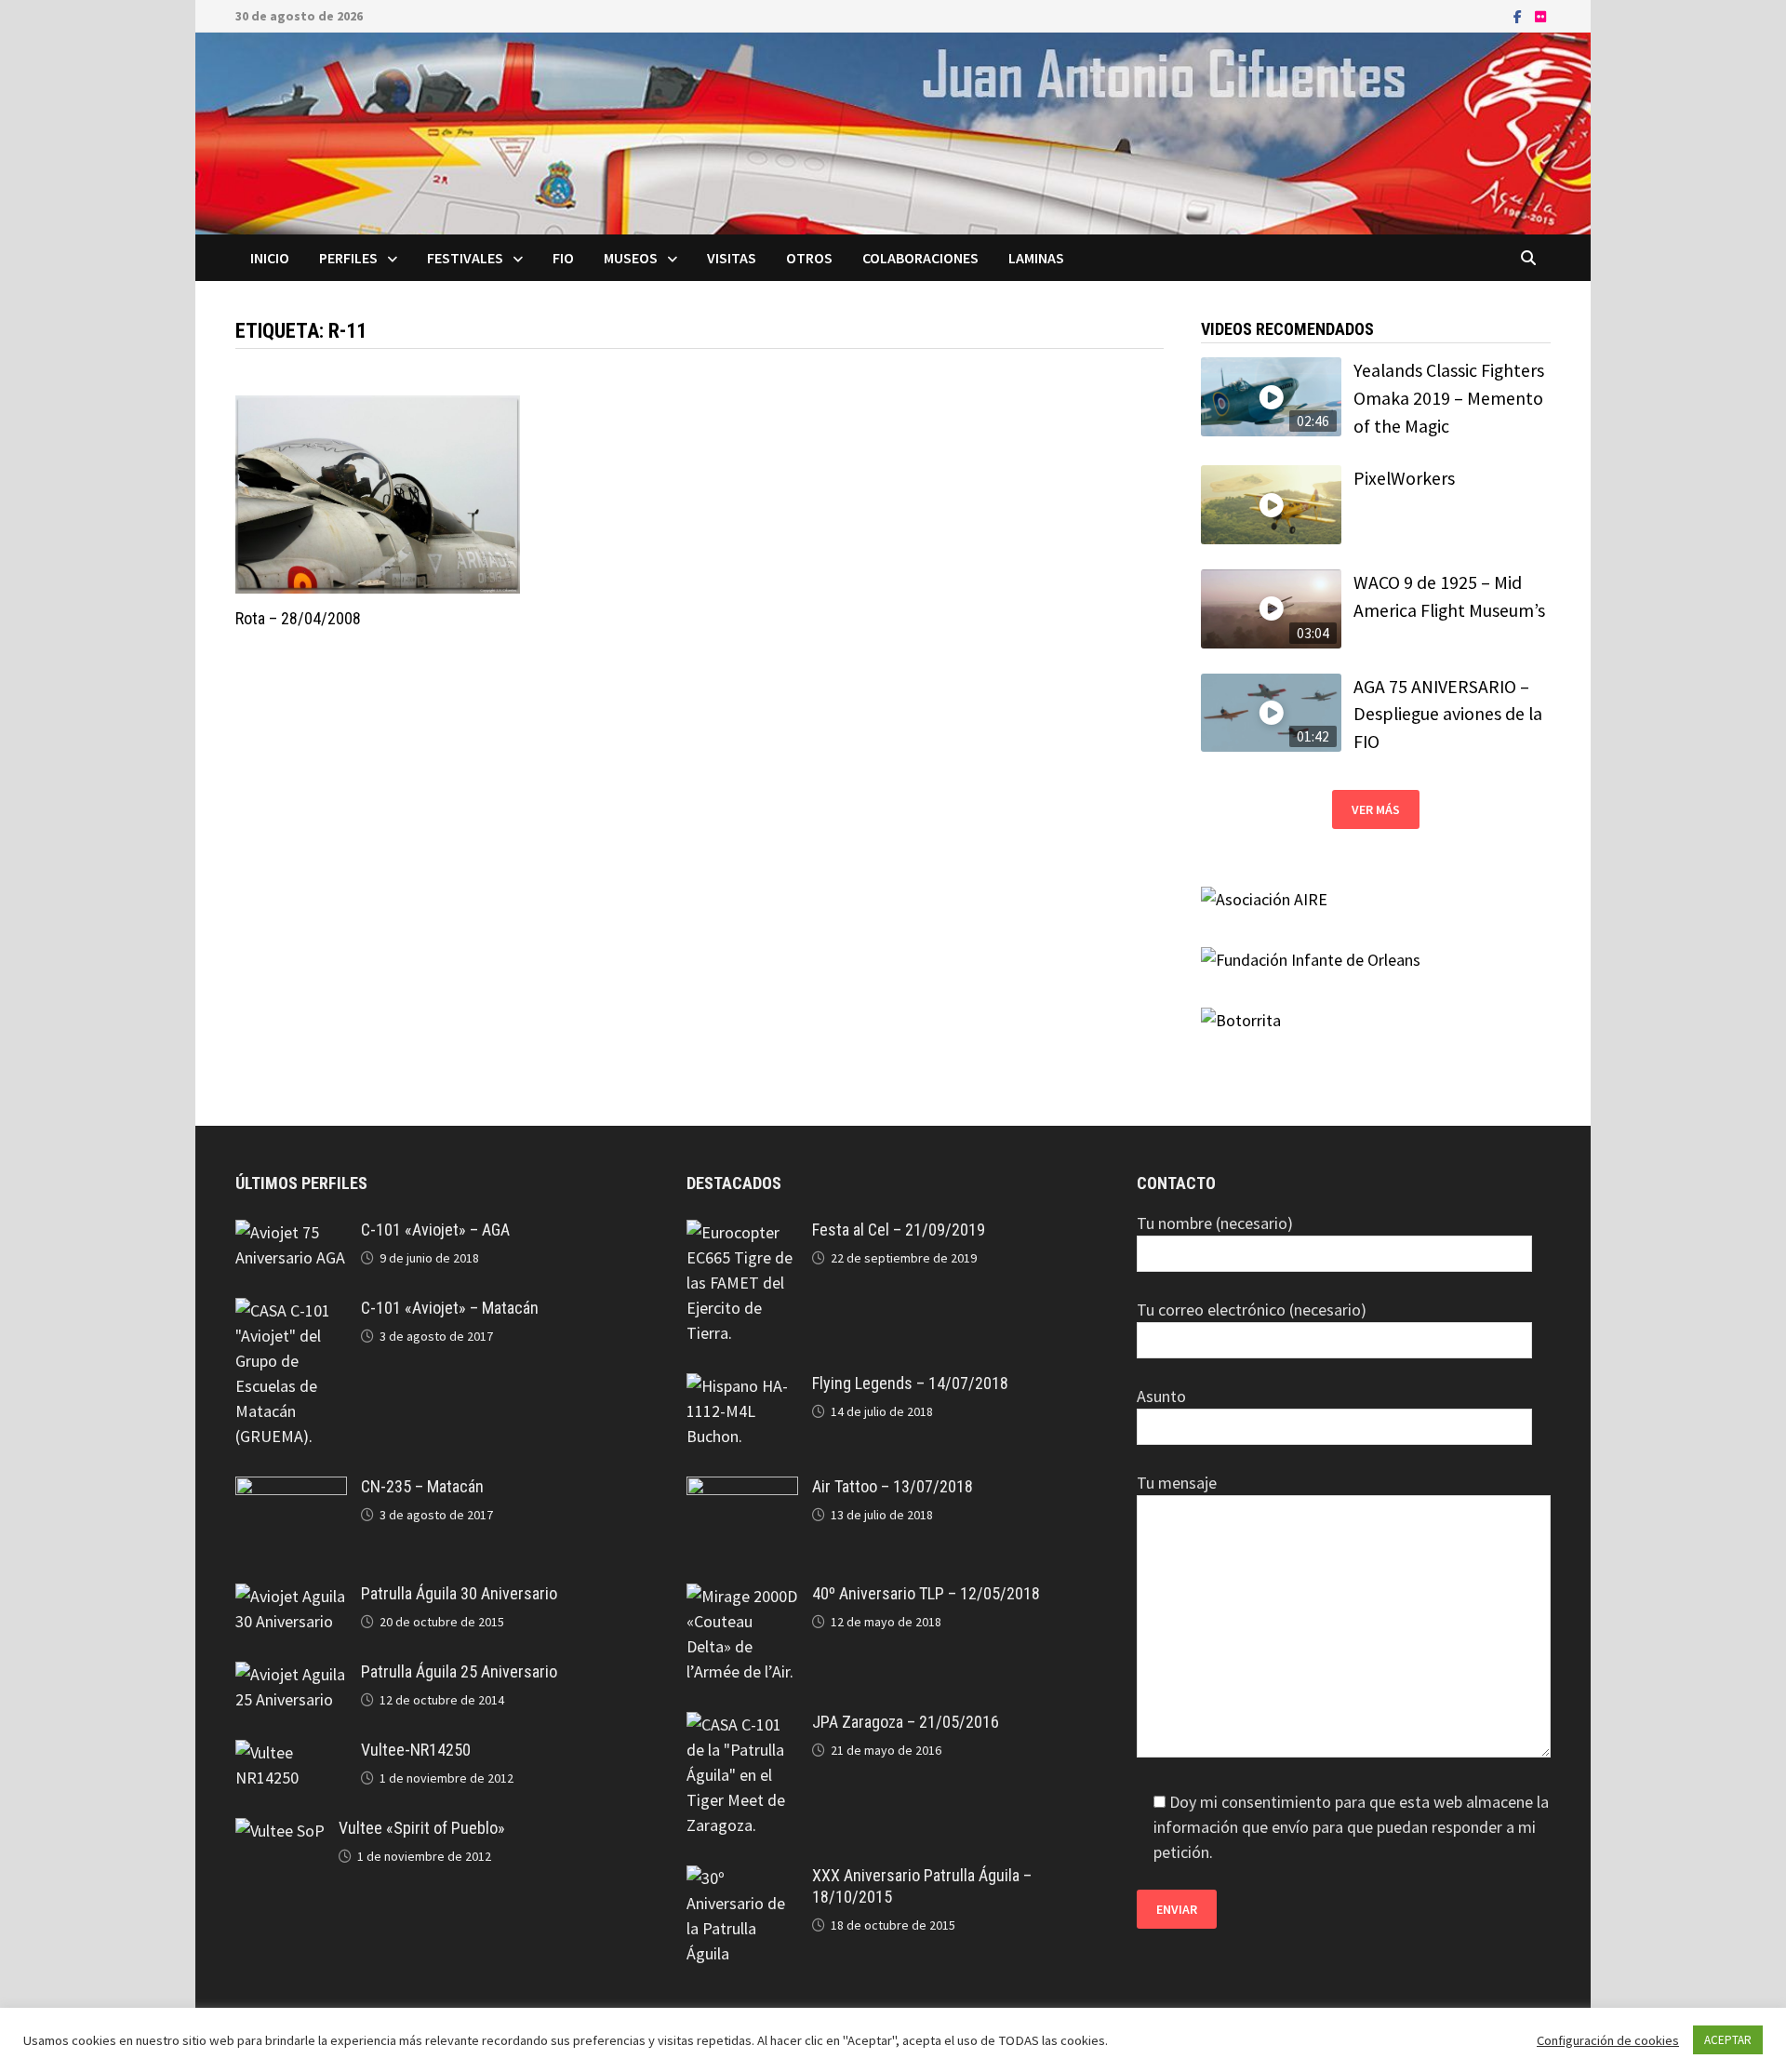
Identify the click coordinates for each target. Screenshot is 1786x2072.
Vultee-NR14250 (416, 1750)
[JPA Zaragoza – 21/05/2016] (742, 1724)
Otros (809, 258)
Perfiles (348, 258)
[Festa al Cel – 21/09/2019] (742, 1232)
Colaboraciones (920, 258)
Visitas (732, 258)
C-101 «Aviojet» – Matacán (450, 1308)
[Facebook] (1519, 15)
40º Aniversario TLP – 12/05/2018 (926, 1593)
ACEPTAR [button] (1728, 2040)
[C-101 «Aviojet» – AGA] (291, 1232)
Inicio (270, 258)
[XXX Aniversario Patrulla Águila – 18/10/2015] (742, 1878)
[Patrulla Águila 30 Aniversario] (291, 1596)
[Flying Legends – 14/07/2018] (742, 1386)
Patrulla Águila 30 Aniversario (459, 1593)
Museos (631, 258)
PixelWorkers (1404, 478)
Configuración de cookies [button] (1608, 2040)
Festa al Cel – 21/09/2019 (899, 1230)
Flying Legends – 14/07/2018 (910, 1383)
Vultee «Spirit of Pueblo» (422, 1828)
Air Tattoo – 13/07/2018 (893, 1486)
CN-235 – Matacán (422, 1486)
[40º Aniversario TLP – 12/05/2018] (742, 1596)
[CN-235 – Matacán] (291, 1489)
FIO (563, 258)
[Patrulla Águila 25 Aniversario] (291, 1674)
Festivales (465, 258)
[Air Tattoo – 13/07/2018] (742, 1489)
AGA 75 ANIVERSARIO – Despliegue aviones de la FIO (1448, 714)
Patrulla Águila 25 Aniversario (459, 1671)
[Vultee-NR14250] (291, 1752)
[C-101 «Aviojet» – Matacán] (291, 1310)
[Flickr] (1540, 15)
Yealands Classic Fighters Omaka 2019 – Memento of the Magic (1449, 398)
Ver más (1376, 809)
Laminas (1036, 258)
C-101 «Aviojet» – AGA (435, 1230)
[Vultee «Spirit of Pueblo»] (280, 1831)
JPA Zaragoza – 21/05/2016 (906, 1722)
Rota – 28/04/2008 (298, 618)
